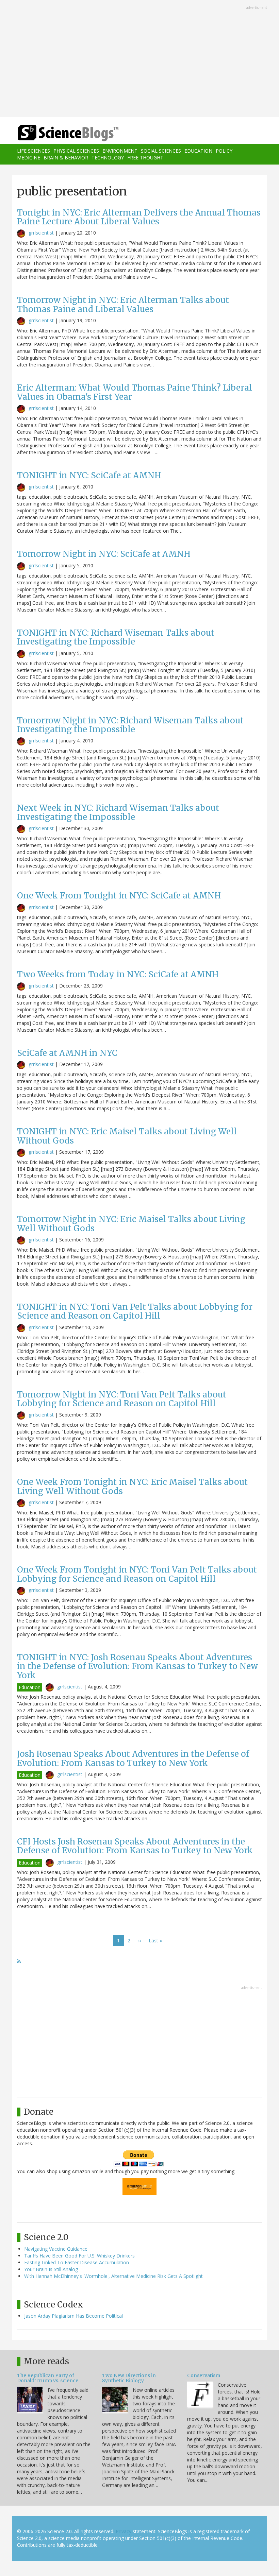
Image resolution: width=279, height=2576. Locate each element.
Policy (224, 151)
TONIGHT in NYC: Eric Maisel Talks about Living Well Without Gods (127, 1136)
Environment (120, 151)
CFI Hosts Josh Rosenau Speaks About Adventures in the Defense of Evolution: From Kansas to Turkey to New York (135, 1846)
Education (198, 151)
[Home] (58, 133)
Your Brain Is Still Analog (51, 2269)
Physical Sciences (76, 151)
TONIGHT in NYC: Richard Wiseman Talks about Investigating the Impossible (116, 637)
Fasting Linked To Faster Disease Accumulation (77, 2262)
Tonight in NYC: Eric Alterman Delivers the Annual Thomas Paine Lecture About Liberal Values (139, 217)
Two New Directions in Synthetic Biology (129, 2378)
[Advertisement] (139, 59)
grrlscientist (41, 233)
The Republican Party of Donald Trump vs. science (48, 2378)
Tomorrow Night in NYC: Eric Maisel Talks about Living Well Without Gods (131, 1224)
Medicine (29, 158)
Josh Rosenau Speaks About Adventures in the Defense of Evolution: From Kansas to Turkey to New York (133, 1758)
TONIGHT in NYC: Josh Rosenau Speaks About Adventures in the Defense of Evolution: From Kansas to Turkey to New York (137, 1666)
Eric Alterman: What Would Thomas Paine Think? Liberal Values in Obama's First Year (135, 392)
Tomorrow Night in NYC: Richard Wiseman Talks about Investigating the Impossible (130, 725)
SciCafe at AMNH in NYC (67, 1053)
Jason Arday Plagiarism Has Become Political (73, 2316)
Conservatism (204, 2375)
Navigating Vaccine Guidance (56, 2249)
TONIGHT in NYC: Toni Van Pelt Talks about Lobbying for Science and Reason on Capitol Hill (135, 1311)
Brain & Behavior (66, 158)
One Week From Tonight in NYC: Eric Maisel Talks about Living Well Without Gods (132, 1486)
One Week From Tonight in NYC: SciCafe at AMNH (119, 896)
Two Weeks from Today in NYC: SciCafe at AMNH (118, 974)
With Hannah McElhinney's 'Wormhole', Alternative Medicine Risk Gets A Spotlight (113, 2276)
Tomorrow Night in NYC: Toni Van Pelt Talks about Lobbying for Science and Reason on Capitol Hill (122, 1399)
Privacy (124, 2531)
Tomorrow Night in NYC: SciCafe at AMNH (104, 554)
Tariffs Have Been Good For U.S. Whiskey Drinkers (79, 2256)
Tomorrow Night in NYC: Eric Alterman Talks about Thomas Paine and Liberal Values (123, 304)
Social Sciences (161, 151)
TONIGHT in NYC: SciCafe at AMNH (89, 475)
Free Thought (145, 158)
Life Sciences (34, 151)
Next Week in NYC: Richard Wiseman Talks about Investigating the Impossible (118, 812)
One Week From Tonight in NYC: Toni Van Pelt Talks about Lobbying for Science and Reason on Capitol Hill (137, 1574)
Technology (108, 158)
